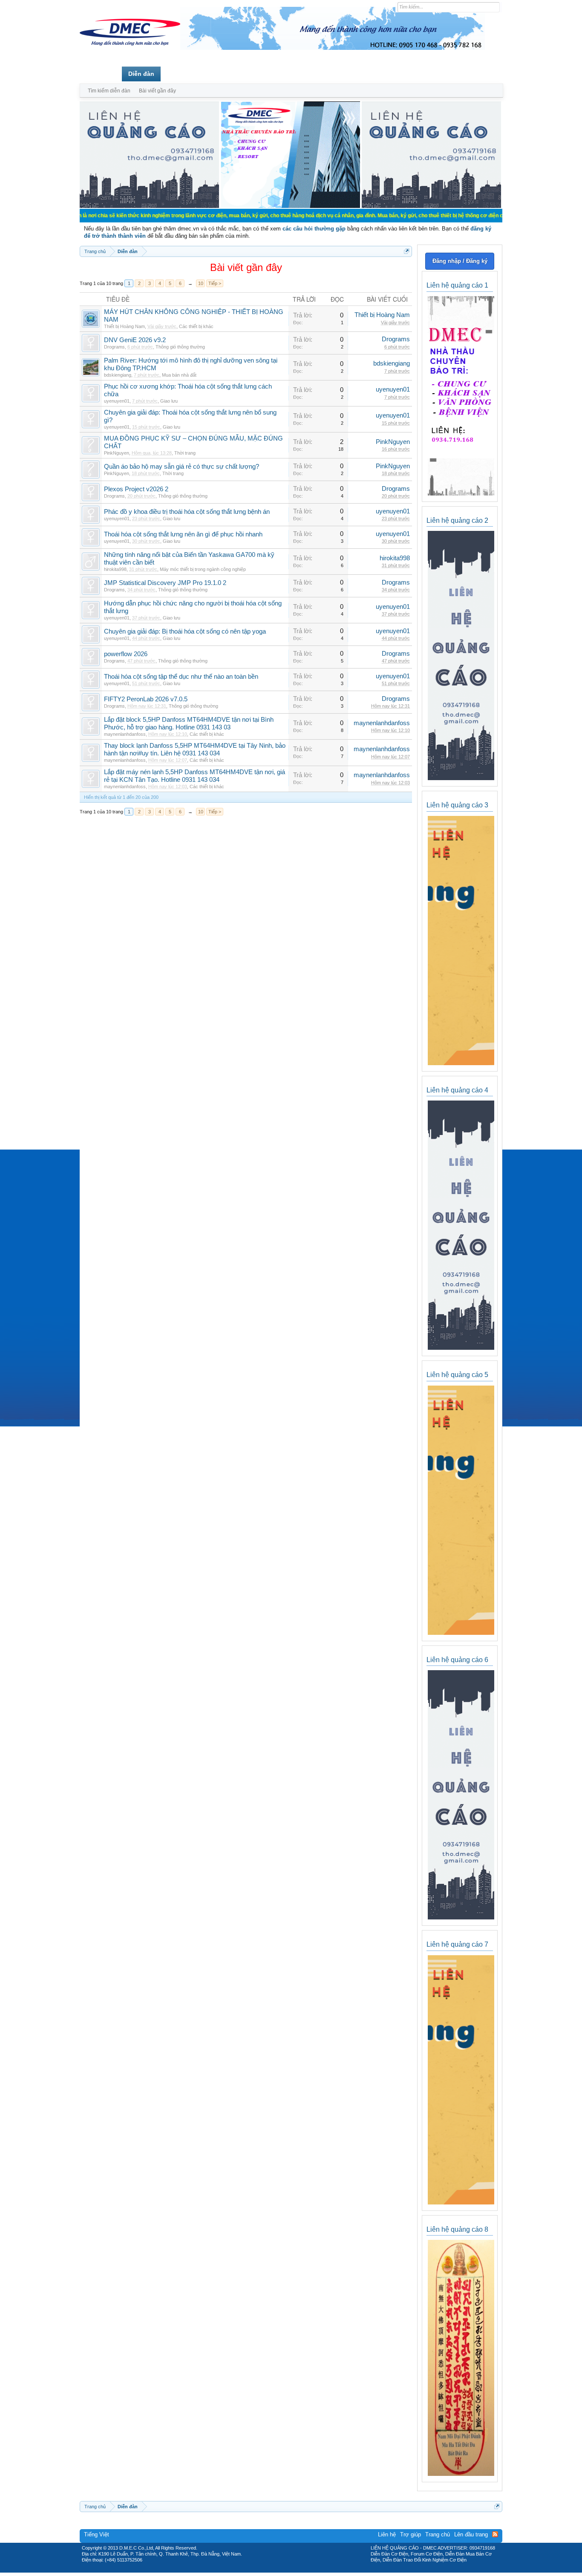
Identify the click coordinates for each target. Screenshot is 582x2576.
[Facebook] (273, 2570)
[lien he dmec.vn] (149, 206)
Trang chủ (101, 74)
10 (201, 283)
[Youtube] (326, 2570)
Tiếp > (215, 283)
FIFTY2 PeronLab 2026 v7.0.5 (146, 699)
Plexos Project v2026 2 (136, 489)
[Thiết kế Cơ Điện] (300, 2570)
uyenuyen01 (117, 401)
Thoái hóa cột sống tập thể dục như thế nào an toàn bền (181, 677)
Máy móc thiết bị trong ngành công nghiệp (203, 569)
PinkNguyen (117, 453)
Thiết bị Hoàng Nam (124, 326)
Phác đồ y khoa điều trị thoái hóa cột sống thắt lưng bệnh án (187, 512)
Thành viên (183, 74)
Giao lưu (169, 401)
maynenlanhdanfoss (125, 734)
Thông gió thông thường (180, 347)
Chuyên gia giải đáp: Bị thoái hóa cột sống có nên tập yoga (185, 631)
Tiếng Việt (97, 2534)
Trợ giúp (411, 2534)
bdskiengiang (118, 375)
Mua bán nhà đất (179, 375)
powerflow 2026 (126, 654)
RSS (495, 2534)
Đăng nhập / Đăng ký (460, 261)
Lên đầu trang (471, 2534)
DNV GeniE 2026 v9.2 (135, 340)
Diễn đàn (141, 74)
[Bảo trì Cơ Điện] (314, 2570)
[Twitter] (288, 2570)
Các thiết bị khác (196, 326)
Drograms (114, 347)
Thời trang (185, 453)
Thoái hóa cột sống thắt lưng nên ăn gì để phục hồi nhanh (183, 534)
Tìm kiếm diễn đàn (109, 91)
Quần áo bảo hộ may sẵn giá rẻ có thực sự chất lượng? (182, 467)
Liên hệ (387, 2534)
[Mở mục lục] (407, 251)
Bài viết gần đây (157, 91)
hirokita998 (115, 569)
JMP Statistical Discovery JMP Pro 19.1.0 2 (165, 583)
